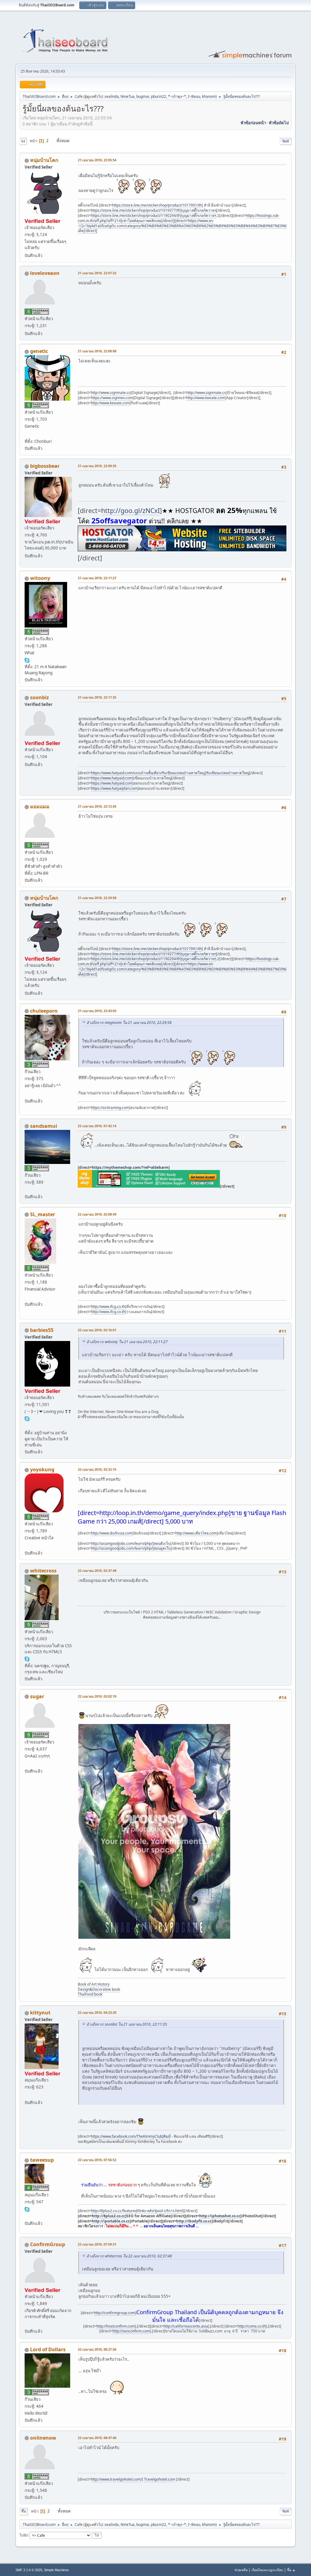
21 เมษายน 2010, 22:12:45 (97, 806)
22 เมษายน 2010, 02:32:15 (97, 1469)
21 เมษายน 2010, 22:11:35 (97, 697)
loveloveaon (45, 273)
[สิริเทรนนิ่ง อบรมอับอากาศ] (27, 1093)
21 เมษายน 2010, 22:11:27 (97, 578)
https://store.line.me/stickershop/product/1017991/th (157, 205)
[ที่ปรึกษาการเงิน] (27, 1297)
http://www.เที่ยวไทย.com (196, 1533)
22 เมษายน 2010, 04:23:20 (97, 2012)
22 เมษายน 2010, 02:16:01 (97, 1330)
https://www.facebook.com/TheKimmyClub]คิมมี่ (131, 2136)
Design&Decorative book (99, 1989)
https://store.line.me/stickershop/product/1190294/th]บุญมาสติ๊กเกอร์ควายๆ (154, 216)
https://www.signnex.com (112, 398)
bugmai (143, 96)
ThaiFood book (90, 1994)
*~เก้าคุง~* (177, 96)
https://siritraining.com (110, 1108)
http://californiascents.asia (186, 2326)
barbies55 (42, 1330)
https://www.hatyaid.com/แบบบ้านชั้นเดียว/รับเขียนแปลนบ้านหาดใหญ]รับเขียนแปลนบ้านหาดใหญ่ (170, 773)
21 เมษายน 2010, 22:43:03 (97, 1011)
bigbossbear (45, 466)
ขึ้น (24, 2511)
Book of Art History (94, 1984)
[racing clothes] (27, 1425)
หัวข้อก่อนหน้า (253, 123)
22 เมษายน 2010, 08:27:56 (97, 2349)
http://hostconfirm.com (116, 2326)
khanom (209, 96)
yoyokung (42, 1469)
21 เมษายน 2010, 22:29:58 (97, 898)
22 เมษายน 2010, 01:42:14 (97, 1126)
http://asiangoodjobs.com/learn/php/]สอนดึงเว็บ (131, 1543)
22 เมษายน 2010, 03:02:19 (97, 1696)
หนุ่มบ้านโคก (44, 160)
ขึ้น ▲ (291, 2570)
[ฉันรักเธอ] (27, 1546)
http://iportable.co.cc (111, 2221)
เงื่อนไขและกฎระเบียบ (267, 2570)
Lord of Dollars (48, 2349)
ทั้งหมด (63, 141)
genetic (39, 351)
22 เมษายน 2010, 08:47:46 (97, 2438)
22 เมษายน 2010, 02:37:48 (97, 1570)
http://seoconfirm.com (131, 2331)
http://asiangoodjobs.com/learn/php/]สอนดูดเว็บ (131, 1548)
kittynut (40, 2013)
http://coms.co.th (252, 2326)
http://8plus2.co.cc (108, 2216)
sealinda (112, 96)
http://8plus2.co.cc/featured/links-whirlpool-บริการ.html (137, 2211)
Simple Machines (56, 2570)
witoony (40, 578)
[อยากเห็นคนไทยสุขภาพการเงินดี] (27, 2216)
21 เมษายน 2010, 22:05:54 (97, 160)
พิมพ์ (286, 141)
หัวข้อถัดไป (279, 123)
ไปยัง (24, 2535)
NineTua (128, 96)
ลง (23, 141)
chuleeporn (44, 1011)
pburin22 (159, 96)
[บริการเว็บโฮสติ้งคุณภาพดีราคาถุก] (27, 2324)
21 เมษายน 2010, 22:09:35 (97, 466)
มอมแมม (40, 806)
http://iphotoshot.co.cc (220, 2216)
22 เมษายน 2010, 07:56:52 (97, 2160)
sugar (37, 1696)
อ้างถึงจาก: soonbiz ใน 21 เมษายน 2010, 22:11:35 (127, 2024)
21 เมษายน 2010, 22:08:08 (97, 351)
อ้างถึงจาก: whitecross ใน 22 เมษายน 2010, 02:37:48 (129, 2256)
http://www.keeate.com (206, 398)
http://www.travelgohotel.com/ (116, 2479)
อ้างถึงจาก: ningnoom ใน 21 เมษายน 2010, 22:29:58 (129, 1023)
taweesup (42, 2160)
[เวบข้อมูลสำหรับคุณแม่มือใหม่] (27, 1189)
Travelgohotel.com (160, 2479)
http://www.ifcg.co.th (108, 1307)
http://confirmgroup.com (114, 2313)
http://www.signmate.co (111, 393)
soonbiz (39, 697)
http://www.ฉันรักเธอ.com (112, 1533)
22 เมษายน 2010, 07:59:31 (97, 2244)
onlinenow (43, 2438)
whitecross (43, 1571)
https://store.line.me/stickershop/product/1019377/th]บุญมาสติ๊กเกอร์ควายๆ (154, 210)
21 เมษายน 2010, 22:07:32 (97, 273)
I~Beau (194, 96)
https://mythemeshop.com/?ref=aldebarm (130, 1167)
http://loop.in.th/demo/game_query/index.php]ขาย (171, 1513)
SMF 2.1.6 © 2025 (29, 2570)
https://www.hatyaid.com (112, 778)
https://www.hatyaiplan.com (114, 788)
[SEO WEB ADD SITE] (27, 1764)
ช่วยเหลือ (241, 2570)
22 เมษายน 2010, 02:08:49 (97, 1214)
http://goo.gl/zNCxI (130, 510)
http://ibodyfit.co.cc (194, 2221)
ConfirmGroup (48, 2244)
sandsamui (44, 1126)
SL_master (43, 1214)
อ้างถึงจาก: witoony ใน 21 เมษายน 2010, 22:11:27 (127, 1342)
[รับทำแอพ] (27, 434)
